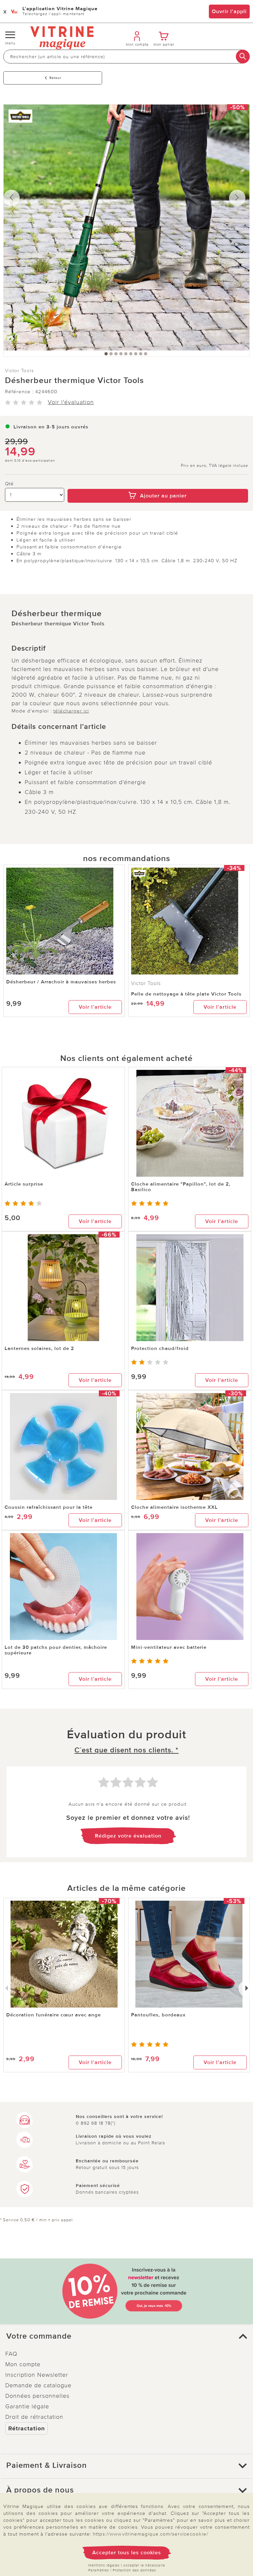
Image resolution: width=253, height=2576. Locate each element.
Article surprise (24, 1184)
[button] (126, 2336)
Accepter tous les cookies (127, 2553)
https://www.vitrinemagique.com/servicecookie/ (151, 2534)
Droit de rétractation (34, 2417)
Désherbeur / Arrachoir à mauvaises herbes (61, 982)
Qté (9, 484)
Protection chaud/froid (160, 1348)
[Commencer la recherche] (243, 57)
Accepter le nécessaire (144, 2565)
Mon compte (23, 2364)
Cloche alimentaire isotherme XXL (174, 1507)
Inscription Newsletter (37, 2375)
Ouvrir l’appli (229, 12)
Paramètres (99, 2570)
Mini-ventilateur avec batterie (169, 1647)
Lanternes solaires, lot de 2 (39, 1348)
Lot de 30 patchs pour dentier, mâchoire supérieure (56, 1650)
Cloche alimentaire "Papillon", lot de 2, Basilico (181, 1187)
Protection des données (134, 2570)
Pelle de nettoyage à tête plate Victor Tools (186, 994)
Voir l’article (95, 1007)
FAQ (11, 2354)
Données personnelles (37, 2396)
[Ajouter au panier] (158, 484)
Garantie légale (27, 2406)
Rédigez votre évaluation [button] (128, 1836)
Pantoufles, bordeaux (158, 2015)
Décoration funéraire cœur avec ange (54, 2015)
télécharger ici (71, 711)
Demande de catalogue (38, 2385)
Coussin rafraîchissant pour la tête (49, 1507)
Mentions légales (104, 2565)
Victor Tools (19, 371)
